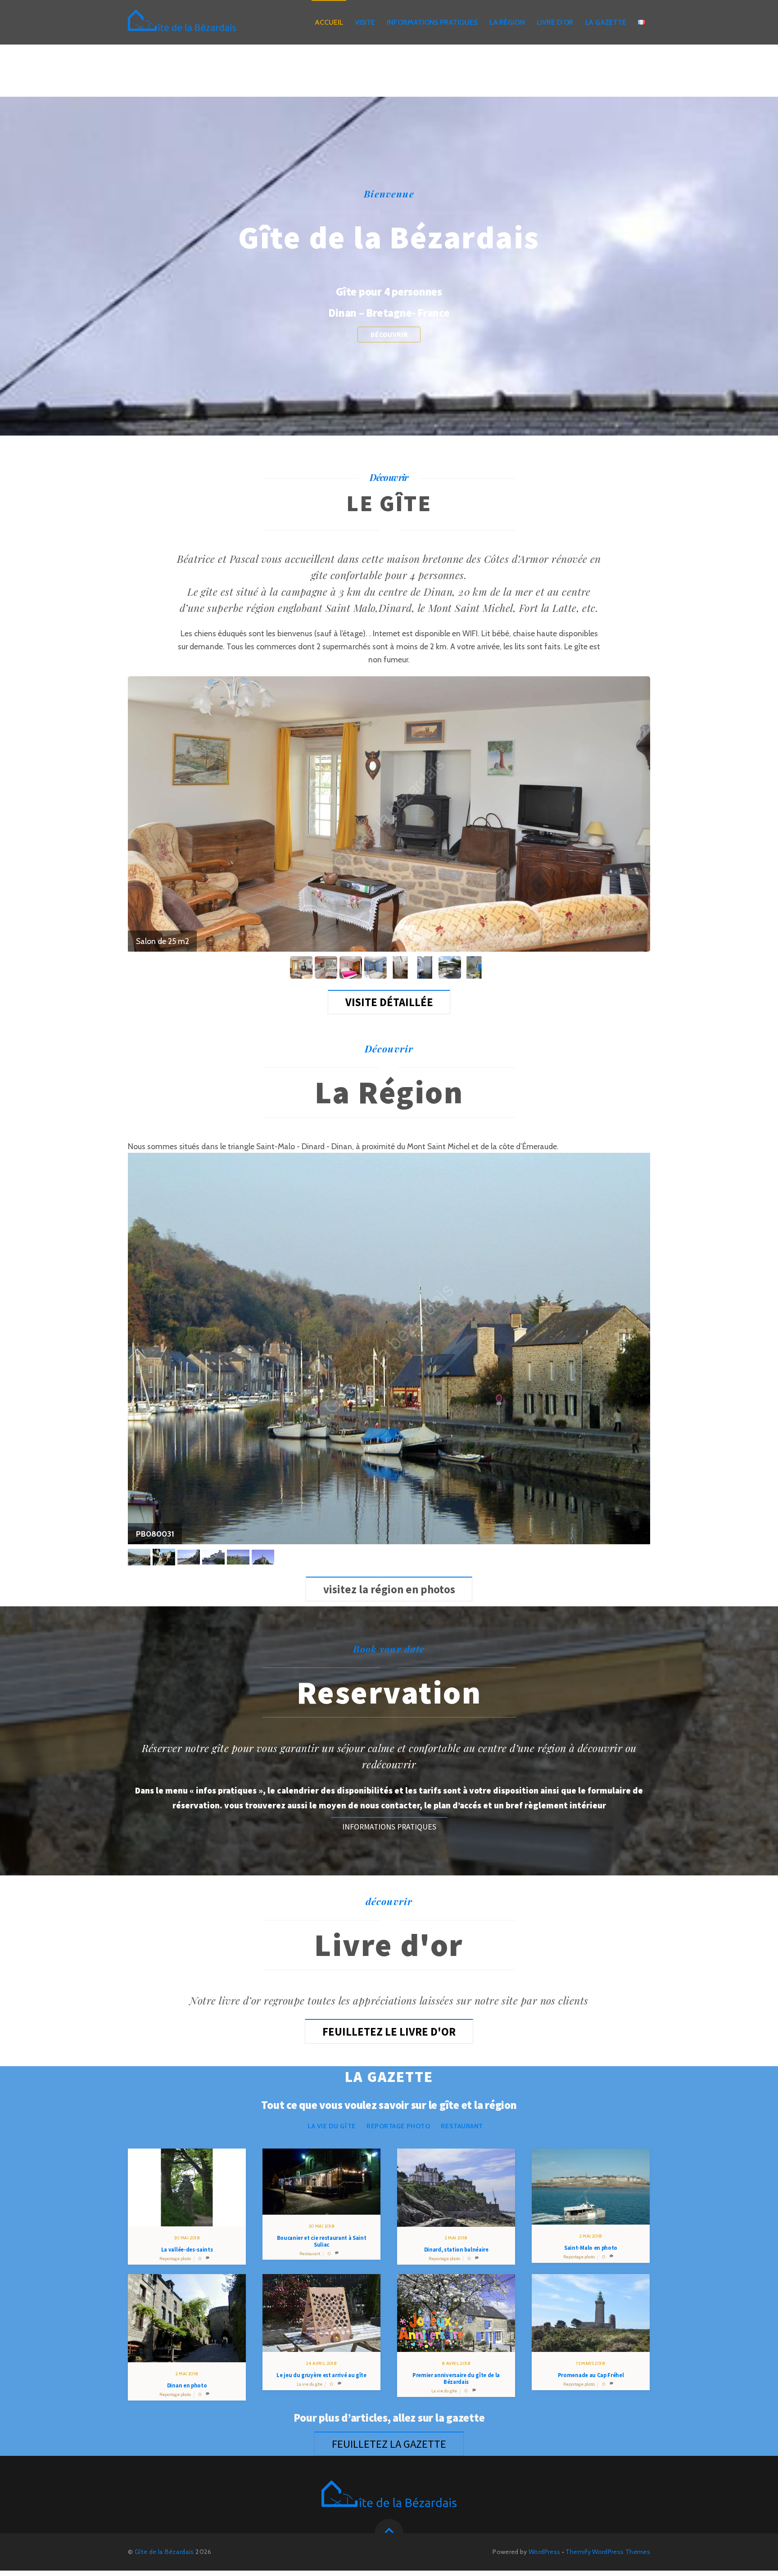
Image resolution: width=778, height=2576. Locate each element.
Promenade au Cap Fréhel (591, 2375)
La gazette (606, 22)
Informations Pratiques (432, 22)
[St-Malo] (215, 1557)
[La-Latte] (239, 1557)
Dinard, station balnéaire (456, 2250)
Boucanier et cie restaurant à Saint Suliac (322, 2241)
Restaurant (462, 2126)
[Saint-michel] (264, 1557)
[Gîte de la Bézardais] (182, 24)
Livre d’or (555, 22)
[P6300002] (165, 1557)
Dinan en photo (187, 2385)
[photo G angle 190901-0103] (451, 967)
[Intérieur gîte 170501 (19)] (476, 967)
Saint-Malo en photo (591, 2248)
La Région (507, 22)
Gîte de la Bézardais (164, 2552)
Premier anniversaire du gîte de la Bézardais (456, 2378)
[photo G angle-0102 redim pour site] (401, 967)
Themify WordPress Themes (608, 2552)
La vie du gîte (332, 2126)
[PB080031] (140, 1557)
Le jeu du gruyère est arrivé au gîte (321, 2375)
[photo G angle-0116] (377, 967)
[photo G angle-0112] (352, 967)
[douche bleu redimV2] (426, 967)
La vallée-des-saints (187, 2250)
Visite (365, 22)
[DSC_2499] (302, 967)
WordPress (544, 2552)
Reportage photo (398, 2126)
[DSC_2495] (327, 967)
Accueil (329, 22)
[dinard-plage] (190, 1557)
